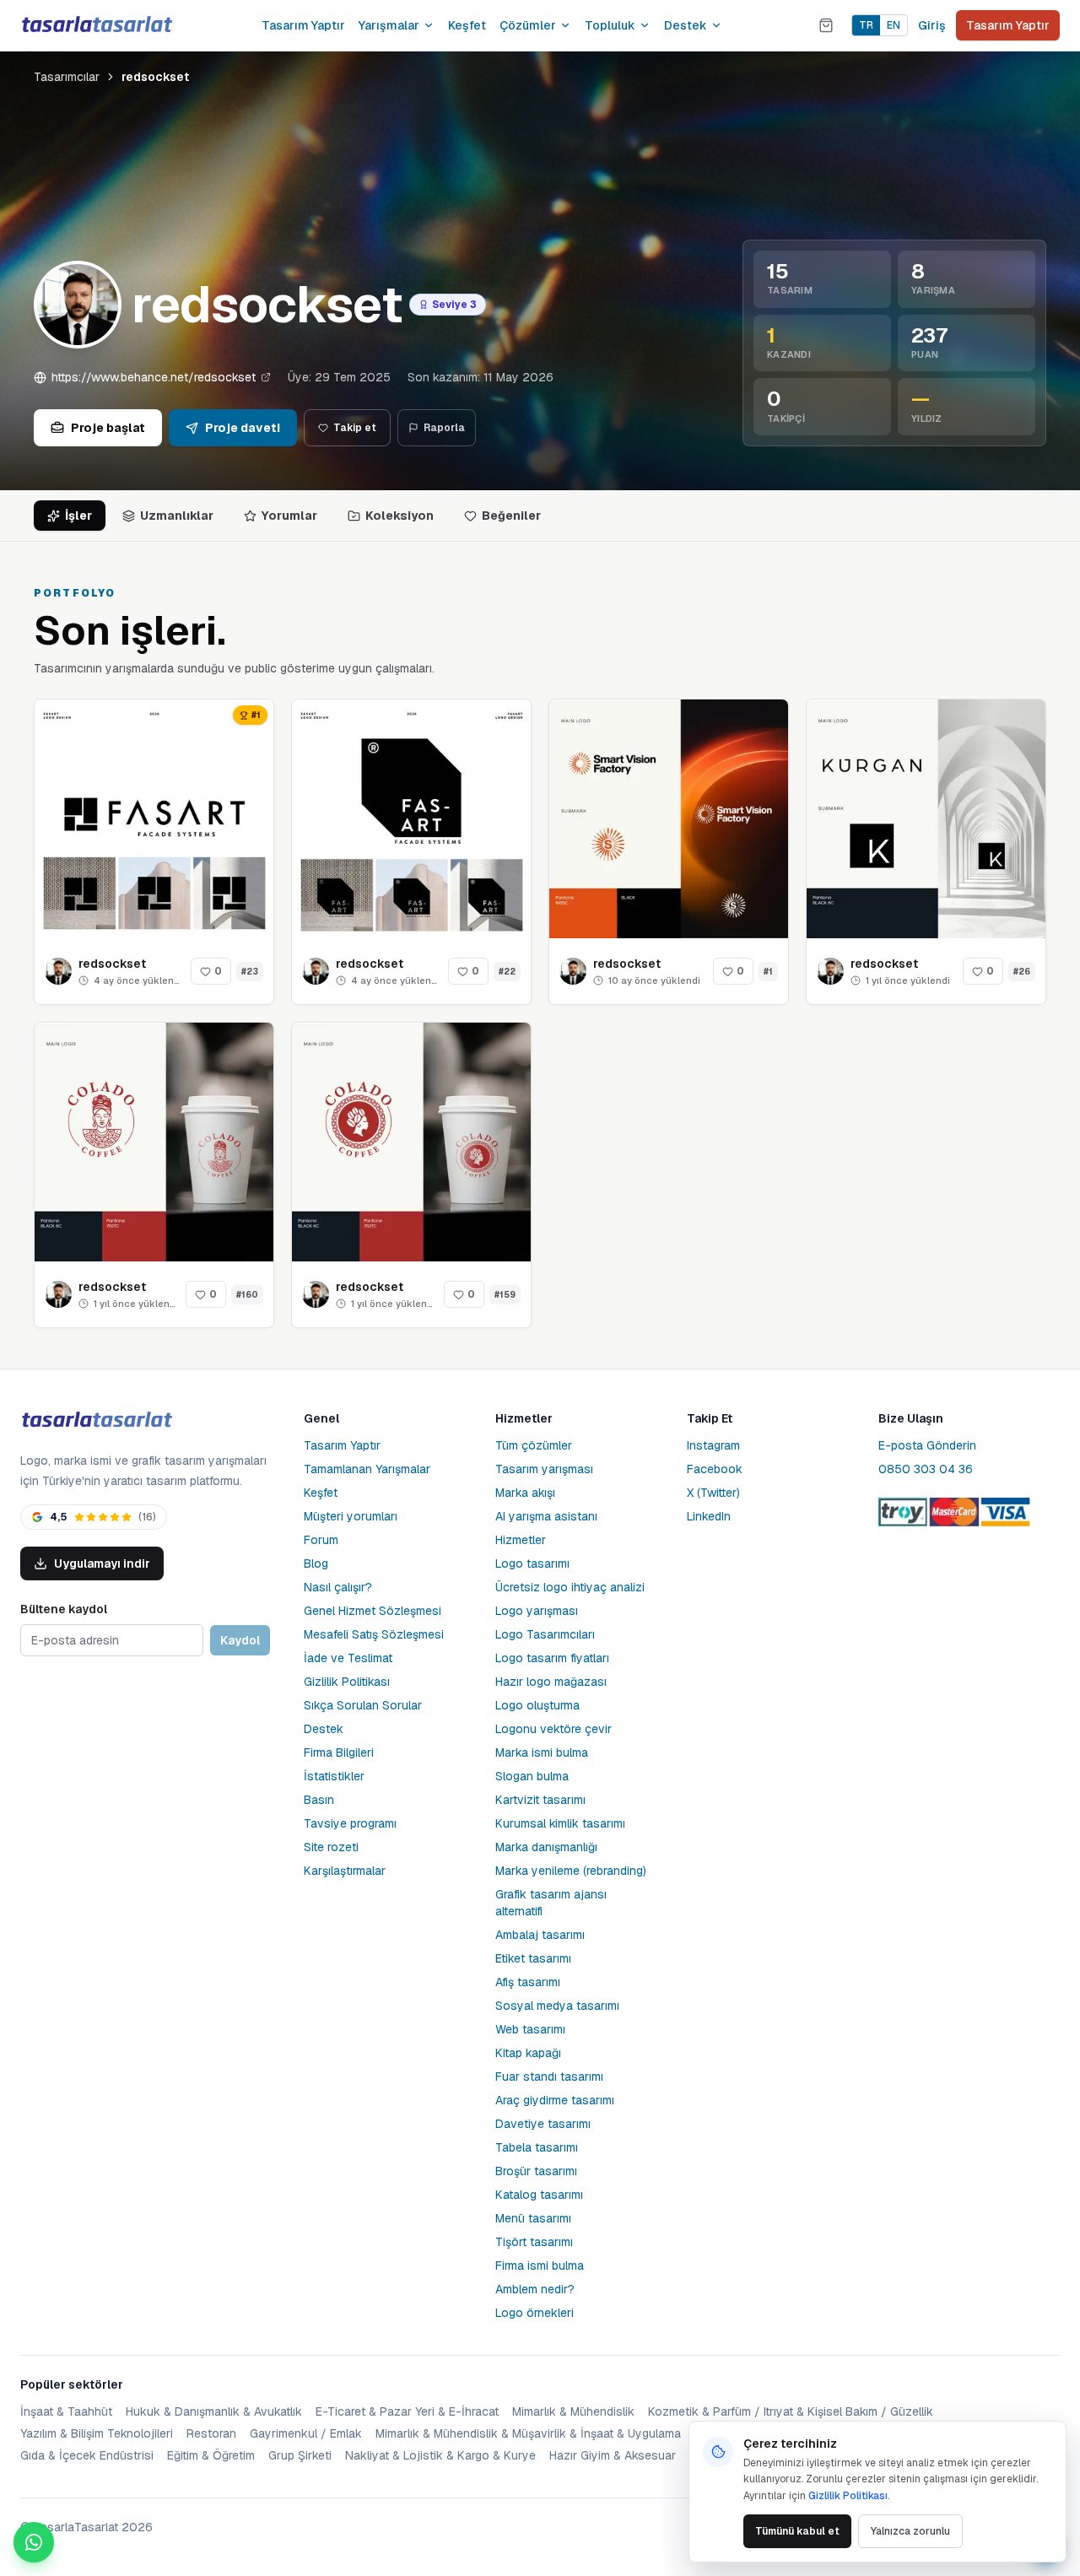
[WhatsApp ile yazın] (34, 2542)
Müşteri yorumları (351, 1516)
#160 (247, 1295)
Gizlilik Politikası (347, 1682)
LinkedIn (709, 1516)
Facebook (715, 1469)
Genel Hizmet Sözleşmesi (373, 1611)
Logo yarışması (537, 1611)
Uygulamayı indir (102, 1563)
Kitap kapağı (528, 2053)
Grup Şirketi (300, 2455)
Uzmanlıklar (177, 516)
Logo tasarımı (532, 1563)
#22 (507, 972)
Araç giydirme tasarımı (555, 2100)
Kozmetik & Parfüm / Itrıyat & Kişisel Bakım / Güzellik (791, 2411)
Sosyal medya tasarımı (557, 2006)
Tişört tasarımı (534, 2242)
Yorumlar (289, 516)
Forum (321, 1540)
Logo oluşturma (537, 1705)
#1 (768, 972)
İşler (78, 516)
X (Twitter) (713, 1493)
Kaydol (240, 1640)
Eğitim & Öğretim (211, 2455)
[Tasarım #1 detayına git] (669, 819)
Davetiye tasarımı (543, 2124)
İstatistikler (334, 1776)
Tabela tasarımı (537, 2147)
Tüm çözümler (534, 1445)
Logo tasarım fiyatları (552, 1658)
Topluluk (610, 25)
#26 (1022, 972)
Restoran (211, 2433)
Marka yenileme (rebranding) (571, 1871)
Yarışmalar (389, 25)
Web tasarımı (530, 2029)
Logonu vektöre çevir (553, 1729)
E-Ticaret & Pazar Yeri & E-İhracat (407, 2411)
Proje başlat (108, 428)
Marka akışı (525, 1493)
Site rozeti (331, 1847)
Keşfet (467, 25)
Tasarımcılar (67, 77)
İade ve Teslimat (348, 1658)
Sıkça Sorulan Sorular (363, 1705)
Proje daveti (243, 428)
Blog (316, 1563)
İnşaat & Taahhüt (66, 2411)
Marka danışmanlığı (546, 1847)
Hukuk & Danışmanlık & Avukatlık (214, 2411)
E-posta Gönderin (927, 1445)
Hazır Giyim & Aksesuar (613, 2455)
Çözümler (528, 25)
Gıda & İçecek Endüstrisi (87, 2455)
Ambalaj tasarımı (540, 1935)
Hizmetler (521, 1540)
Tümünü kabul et (797, 2531)
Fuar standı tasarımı (549, 2076)
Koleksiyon (400, 516)
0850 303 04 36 (926, 1469)
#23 (250, 972)
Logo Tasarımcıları (545, 1634)
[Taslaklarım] (826, 25)
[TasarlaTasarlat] (96, 1420)
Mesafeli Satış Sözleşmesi (374, 1634)
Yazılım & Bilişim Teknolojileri (97, 2433)
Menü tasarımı (533, 2218)
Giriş (932, 25)
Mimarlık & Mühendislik (573, 2411)
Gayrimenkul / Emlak (306, 2433)
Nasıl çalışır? (338, 1587)
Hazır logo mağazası (551, 1682)
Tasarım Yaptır (303, 25)
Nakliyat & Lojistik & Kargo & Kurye (440, 2455)
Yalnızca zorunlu (910, 2531)
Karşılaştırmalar (345, 1871)
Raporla (444, 428)
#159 (505, 1295)
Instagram (713, 1445)
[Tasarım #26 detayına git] (926, 819)
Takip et (355, 428)
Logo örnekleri (535, 2313)
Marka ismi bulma (542, 1752)
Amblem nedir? (535, 2289)
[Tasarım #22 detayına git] (411, 819)
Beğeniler (511, 516)
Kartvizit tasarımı (540, 1800)
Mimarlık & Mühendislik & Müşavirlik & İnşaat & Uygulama (528, 2433)
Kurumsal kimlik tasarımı (560, 1823)
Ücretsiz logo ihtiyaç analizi (570, 1587)
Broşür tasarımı (536, 2171)
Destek (686, 25)
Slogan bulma (532, 1776)
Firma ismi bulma (540, 2265)
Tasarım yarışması (544, 1469)
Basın (319, 1800)
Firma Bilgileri (339, 1752)
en (894, 25)
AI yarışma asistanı (546, 1516)
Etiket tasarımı (533, 1958)
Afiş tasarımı (528, 1982)
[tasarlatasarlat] (96, 25)
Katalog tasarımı (539, 2195)
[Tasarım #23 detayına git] (154, 819)
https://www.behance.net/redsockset (154, 377)
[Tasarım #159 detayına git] (411, 1142)
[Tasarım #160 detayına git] (154, 1142)
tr (866, 25)
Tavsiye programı (350, 1823)
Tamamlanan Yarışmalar (367, 1469)
